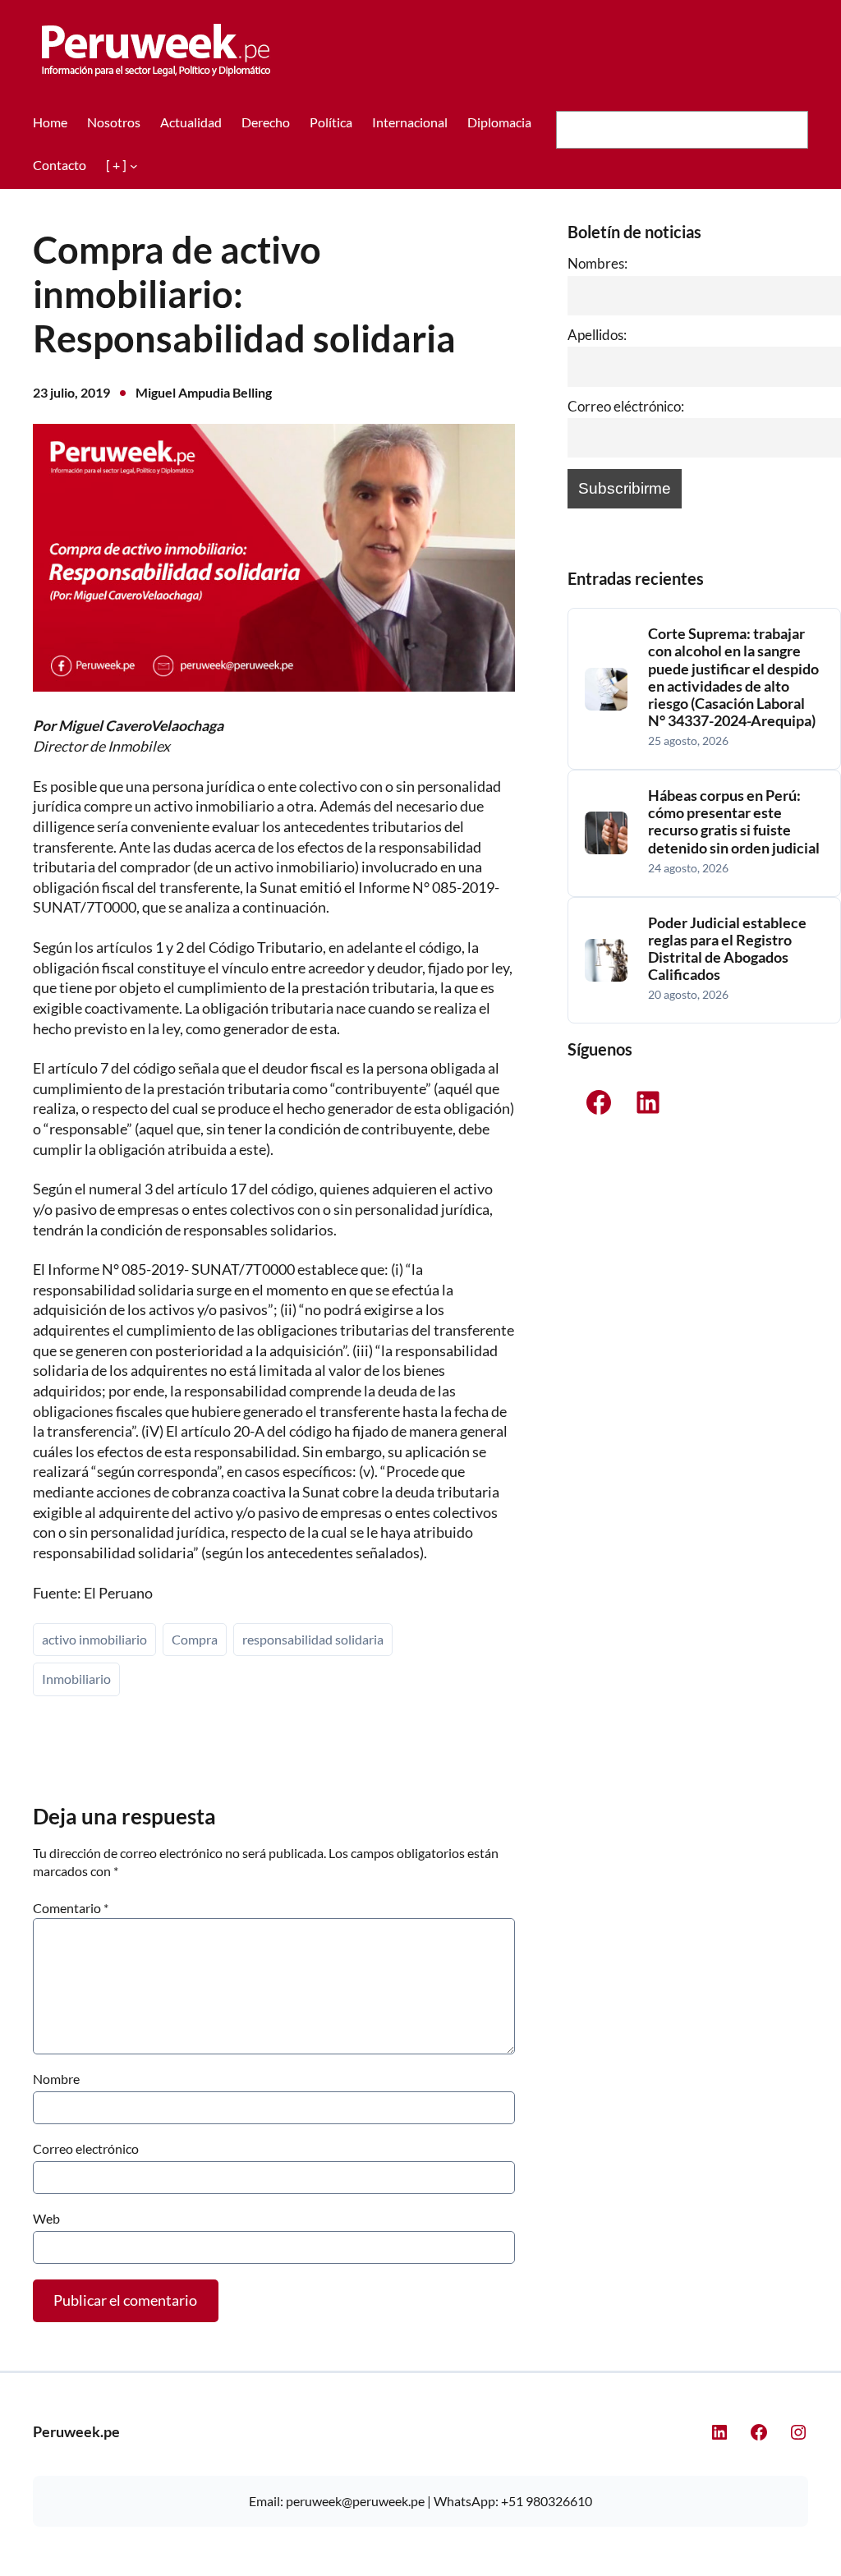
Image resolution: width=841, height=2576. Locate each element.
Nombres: (597, 263)
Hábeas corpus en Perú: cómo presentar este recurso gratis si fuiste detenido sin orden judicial (734, 821)
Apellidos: (597, 335)
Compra (195, 1639)
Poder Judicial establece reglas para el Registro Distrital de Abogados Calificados (727, 949)
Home (50, 122)
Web (46, 2218)
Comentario (71, 1908)
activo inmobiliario (94, 1639)
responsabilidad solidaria (313, 1639)
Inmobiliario (76, 1679)
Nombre (56, 2079)
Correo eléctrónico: (626, 406)
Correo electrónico (86, 2148)
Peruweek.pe (76, 2432)
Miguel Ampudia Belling (204, 392)
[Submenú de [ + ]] (134, 166)
